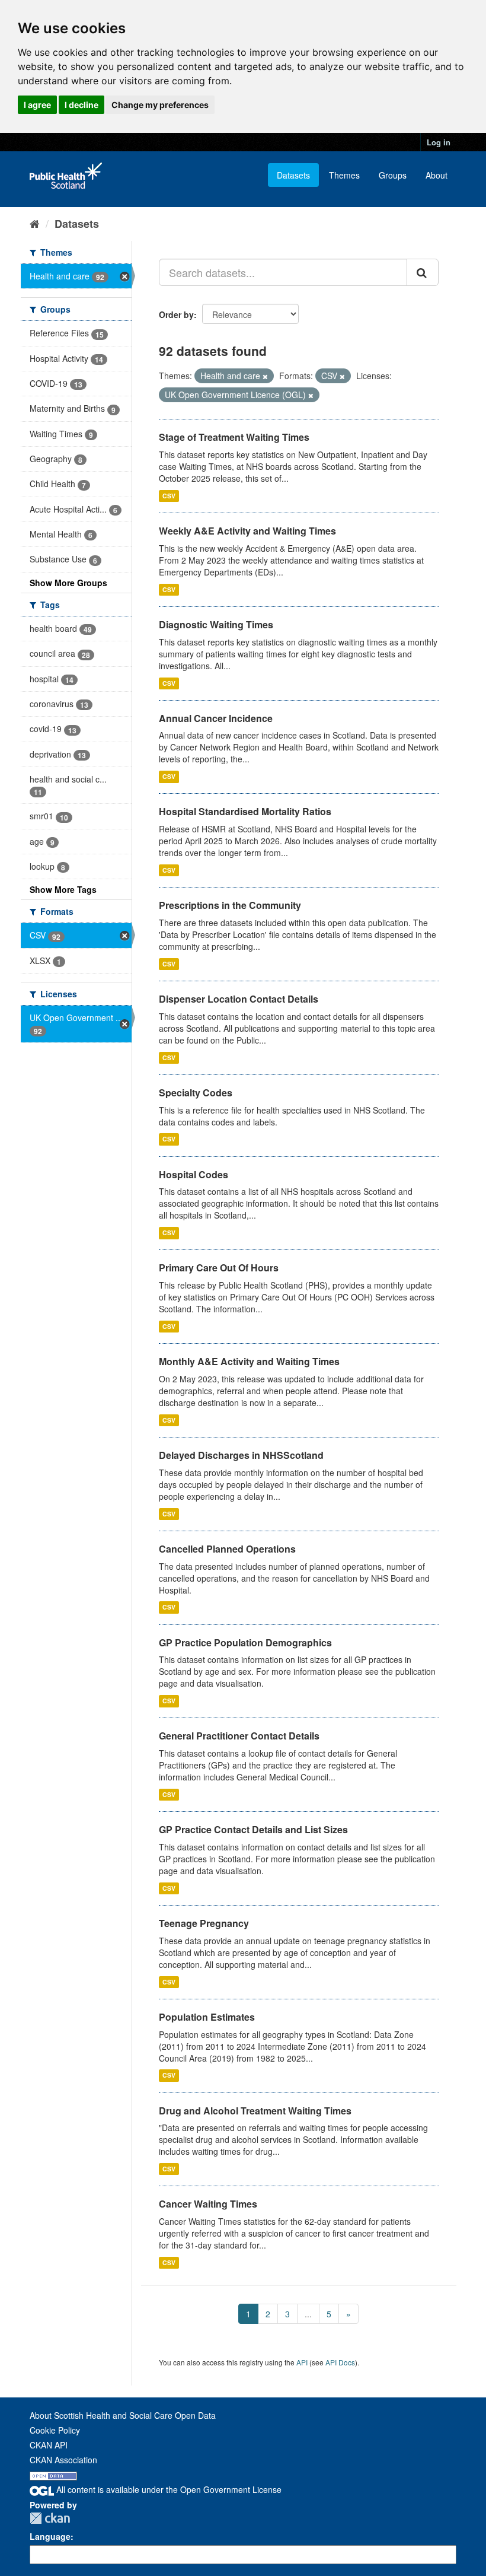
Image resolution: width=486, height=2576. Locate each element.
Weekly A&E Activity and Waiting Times (247, 531)
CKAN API (49, 2445)
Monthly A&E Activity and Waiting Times (249, 1361)
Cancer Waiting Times (208, 2204)
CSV (169, 496)
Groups (393, 175)
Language (50, 2536)
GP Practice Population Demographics (245, 1642)
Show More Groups (68, 583)
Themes (344, 175)
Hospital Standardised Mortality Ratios (245, 811)
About (437, 175)
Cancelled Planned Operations (227, 1549)
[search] (423, 272)
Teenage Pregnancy (204, 1923)
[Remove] (265, 376)
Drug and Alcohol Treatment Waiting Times (255, 2111)
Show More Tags (63, 889)
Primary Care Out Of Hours (219, 1268)
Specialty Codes (196, 1093)
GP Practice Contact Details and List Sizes (253, 1829)
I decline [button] (81, 105)
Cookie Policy (55, 2430)
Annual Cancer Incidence (216, 718)
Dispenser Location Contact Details (239, 999)
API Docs (340, 2362)
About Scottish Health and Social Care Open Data (123, 2415)
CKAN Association (63, 2460)
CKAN (50, 2518)
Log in (439, 142)
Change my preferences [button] (160, 105)
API (302, 2362)
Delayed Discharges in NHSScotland (241, 1455)
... (308, 2314)
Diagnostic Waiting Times (216, 624)
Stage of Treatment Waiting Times (234, 437)
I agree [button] (37, 105)
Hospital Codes (194, 1174)
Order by (176, 314)
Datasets (293, 175)
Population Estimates (207, 2017)
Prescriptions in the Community (230, 905)
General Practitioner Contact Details (239, 1736)
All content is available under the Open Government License (168, 2489)
